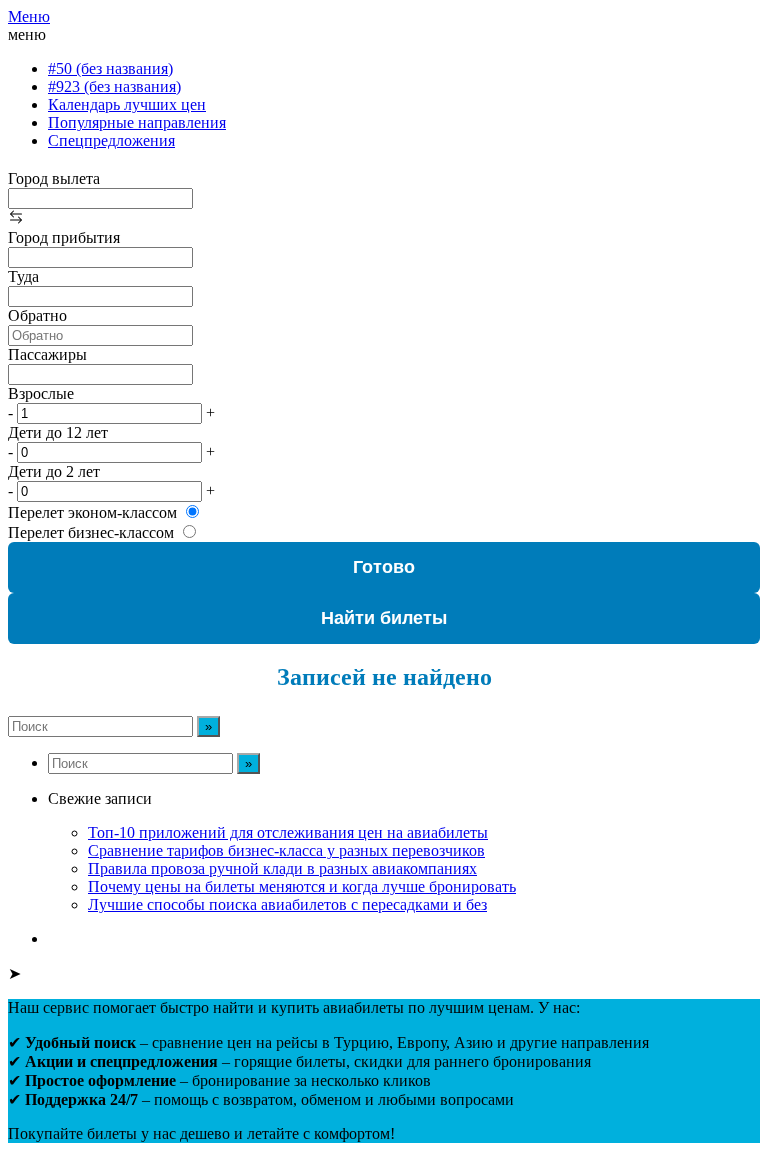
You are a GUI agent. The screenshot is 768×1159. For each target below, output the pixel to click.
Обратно (37, 315)
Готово (384, 567)
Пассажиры (47, 354)
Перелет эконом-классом (92, 512)
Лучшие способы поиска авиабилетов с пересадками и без (287, 904)
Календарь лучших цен (127, 104)
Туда (23, 276)
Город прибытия (64, 237)
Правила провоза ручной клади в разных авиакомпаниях (282, 868)
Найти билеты (384, 618)
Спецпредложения (111, 140)
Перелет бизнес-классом (91, 532)
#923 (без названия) (114, 86)
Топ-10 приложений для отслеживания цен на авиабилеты (288, 832)
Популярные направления (137, 122)
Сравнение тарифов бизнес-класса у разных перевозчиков (286, 850)
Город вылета (54, 178)
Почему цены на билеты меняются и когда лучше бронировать (302, 886)
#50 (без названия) (110, 68)
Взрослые (41, 393)
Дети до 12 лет (58, 432)
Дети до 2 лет (54, 471)
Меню (29, 16)
